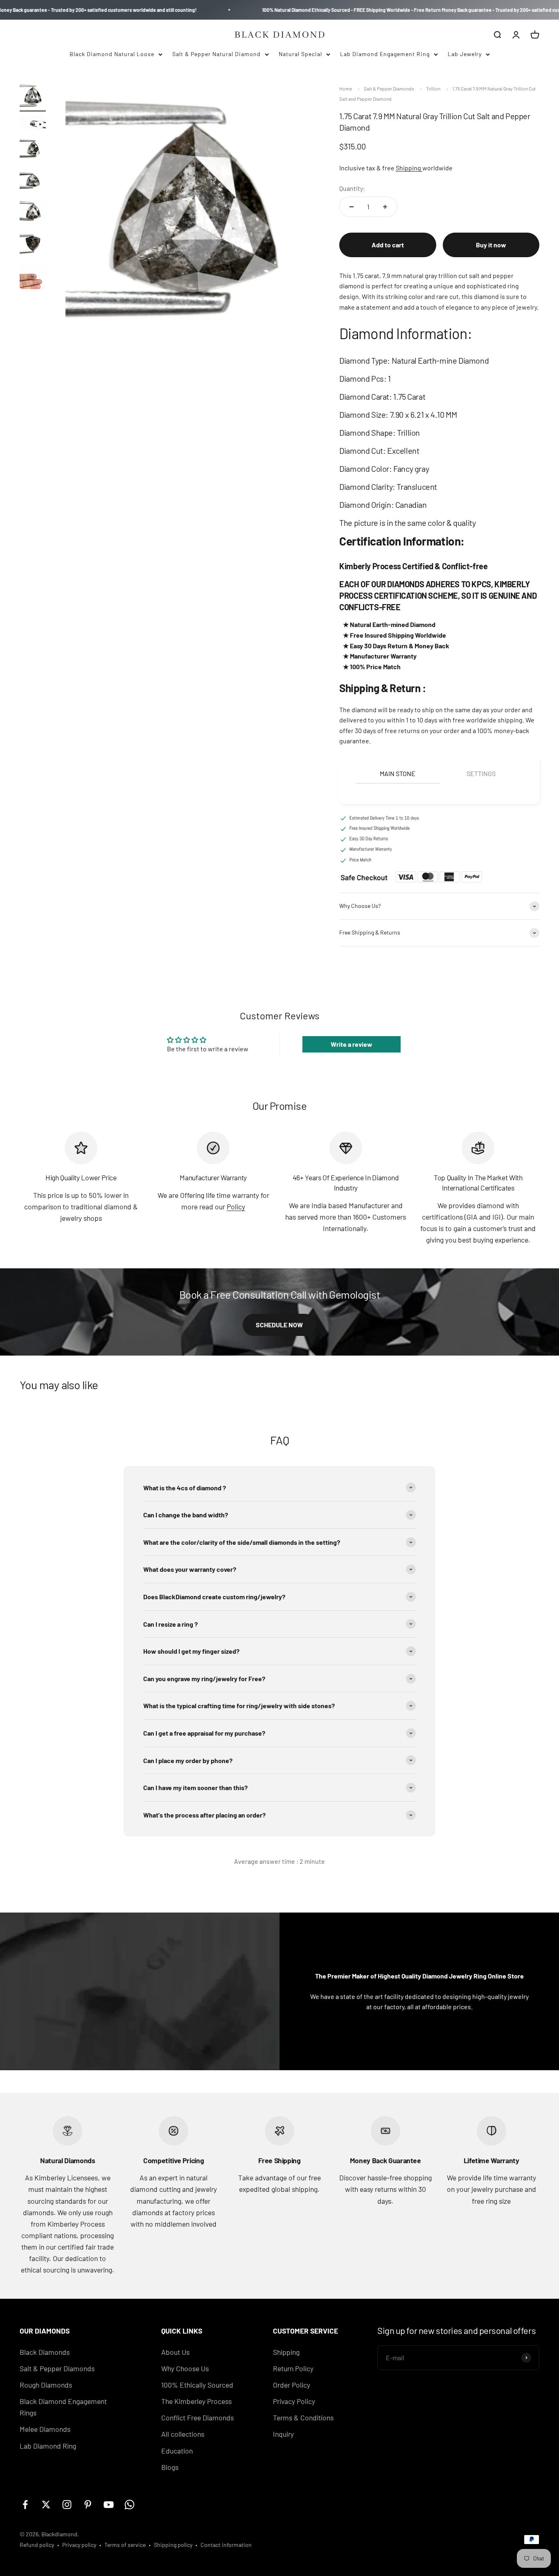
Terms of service (125, 2545)
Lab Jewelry (465, 54)
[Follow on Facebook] (25, 2505)
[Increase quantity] (385, 207)
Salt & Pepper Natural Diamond (216, 54)
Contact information (226, 2545)
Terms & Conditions (303, 2418)
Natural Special (300, 54)
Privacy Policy (294, 2401)
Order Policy (292, 2385)
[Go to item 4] (33, 181)
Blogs (170, 2467)
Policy (236, 1207)
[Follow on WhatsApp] (130, 2505)
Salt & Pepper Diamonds (389, 88)
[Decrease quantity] (352, 207)
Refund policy (37, 2545)
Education (177, 2451)
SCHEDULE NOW (279, 1325)
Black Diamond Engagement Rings (63, 2407)
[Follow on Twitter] (46, 2505)
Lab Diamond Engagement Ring (385, 54)
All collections (183, 2434)
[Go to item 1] (33, 97)
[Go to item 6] (33, 245)
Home (346, 88)
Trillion (433, 88)
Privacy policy (79, 2545)
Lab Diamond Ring (48, 2446)
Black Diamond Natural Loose (112, 54)
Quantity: (352, 188)
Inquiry (283, 2434)
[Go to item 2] (33, 124)
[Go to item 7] (33, 277)
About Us (175, 2352)
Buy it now (491, 245)
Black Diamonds (45, 2352)
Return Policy (293, 2368)
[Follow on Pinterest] (88, 2505)
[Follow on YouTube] (109, 2505)
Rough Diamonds (46, 2385)
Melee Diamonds (45, 2429)
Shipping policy (173, 2545)
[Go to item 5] (33, 213)
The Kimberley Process (196, 2401)
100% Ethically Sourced (197, 2385)
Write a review (352, 1044)
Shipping (409, 168)
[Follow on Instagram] (67, 2505)
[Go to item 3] (33, 150)
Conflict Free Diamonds (197, 2418)
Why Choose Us (185, 2368)
